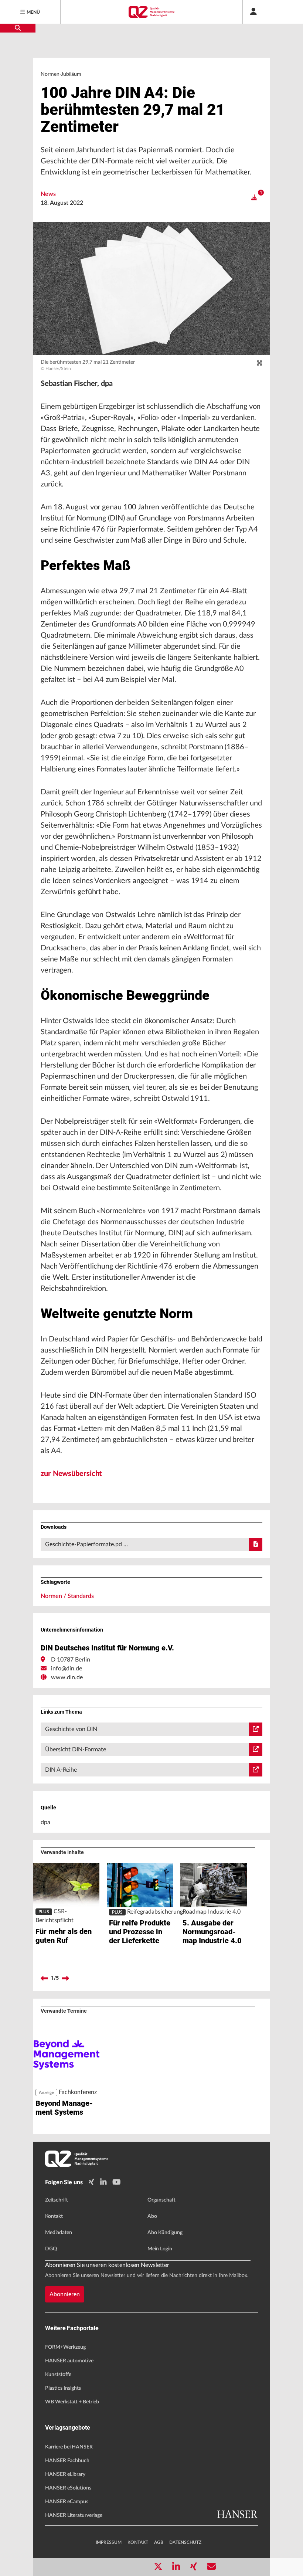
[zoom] (259, 363)
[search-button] (18, 28)
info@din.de (67, 1669)
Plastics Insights (63, 2388)
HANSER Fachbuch (67, 2461)
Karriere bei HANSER (69, 2447)
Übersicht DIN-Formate (76, 1749)
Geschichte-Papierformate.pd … (86, 1544)
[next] (65, 1978)
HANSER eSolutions (68, 2488)
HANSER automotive (69, 2361)
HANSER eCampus (67, 2502)
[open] (254, 198)
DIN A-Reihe (61, 1770)
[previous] (44, 1978)
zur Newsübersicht (71, 1474)
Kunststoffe (58, 2375)
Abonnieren (65, 2294)
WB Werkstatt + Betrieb (72, 2402)
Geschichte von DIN (71, 1729)
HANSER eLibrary (65, 2474)
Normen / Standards (67, 1596)
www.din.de (67, 1677)
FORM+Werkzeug (65, 2347)
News (48, 194)
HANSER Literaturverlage (74, 2515)
